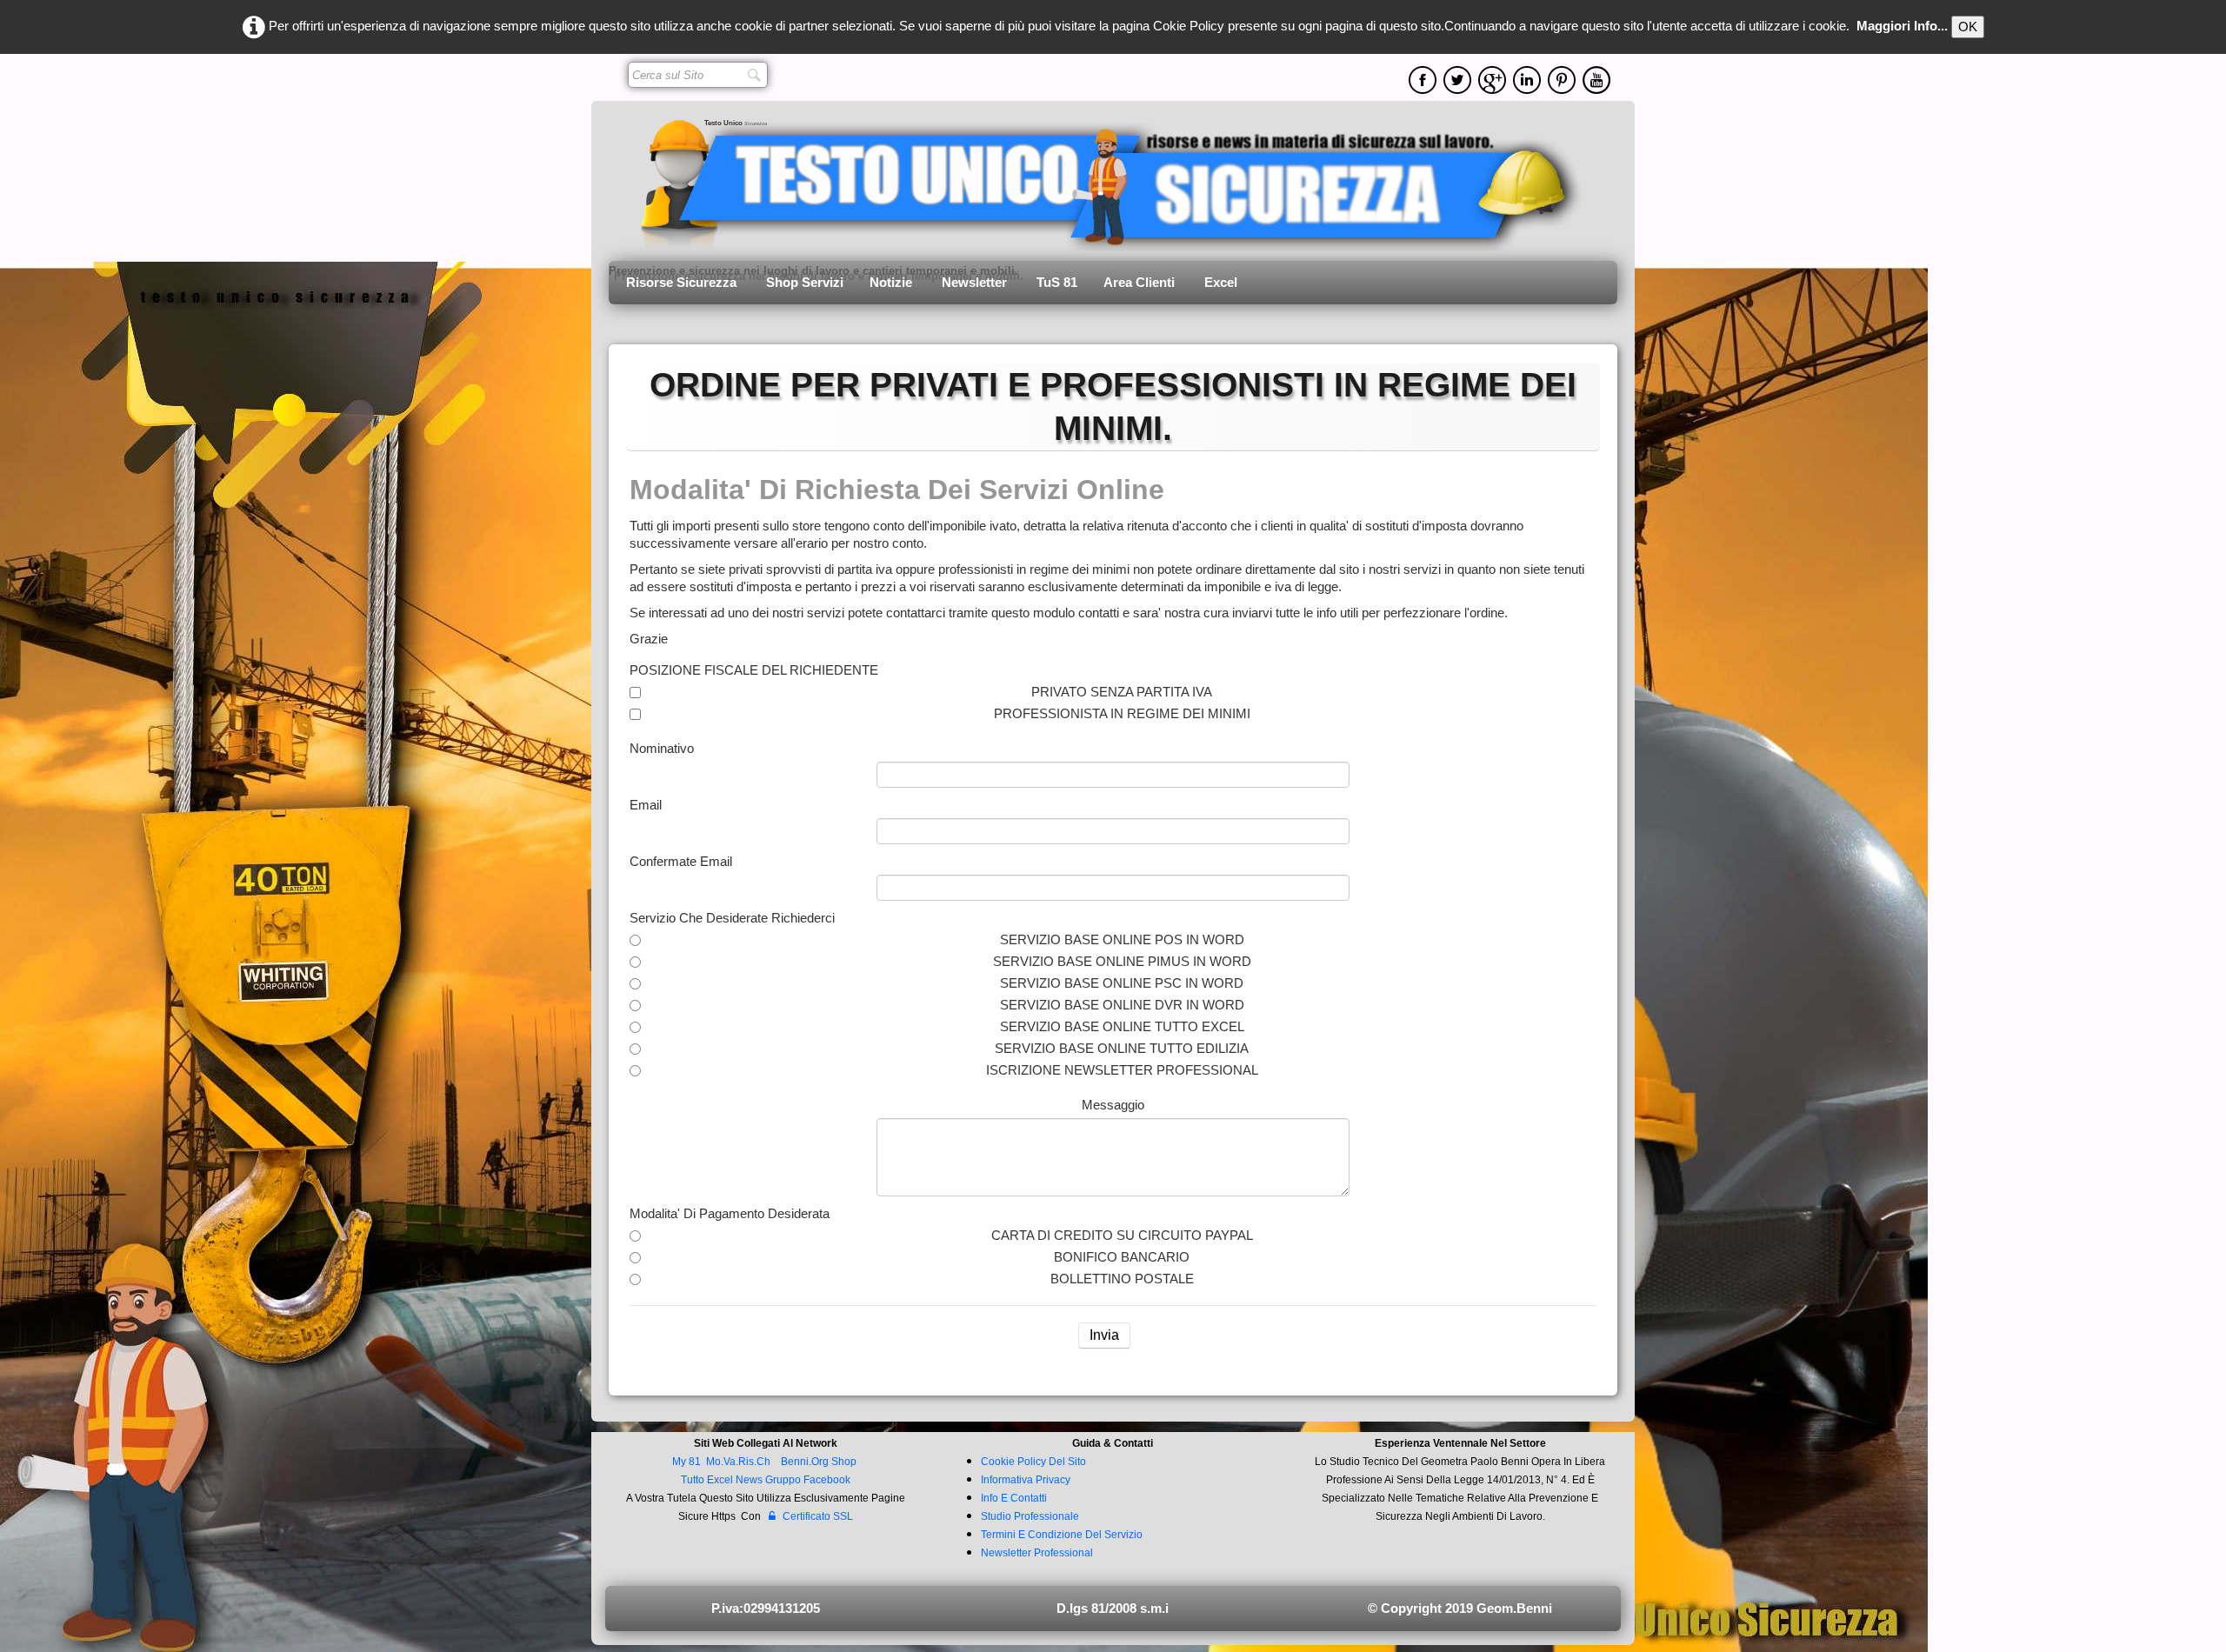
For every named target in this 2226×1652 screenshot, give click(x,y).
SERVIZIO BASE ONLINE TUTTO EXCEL (1122, 1026)
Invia (1104, 1335)
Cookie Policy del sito (1033, 1462)
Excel (1221, 282)
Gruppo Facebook (808, 1480)
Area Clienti (1141, 282)
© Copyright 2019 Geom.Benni (1460, 1608)
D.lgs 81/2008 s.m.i (1113, 1608)
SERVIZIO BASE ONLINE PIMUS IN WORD (1122, 961)
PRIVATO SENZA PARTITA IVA (1122, 692)
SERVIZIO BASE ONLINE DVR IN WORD (1122, 1005)
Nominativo (662, 748)
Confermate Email (681, 861)
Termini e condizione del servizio (1062, 1535)
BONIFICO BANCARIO (1122, 1257)
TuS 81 (1057, 282)
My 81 (686, 1462)
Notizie (893, 282)
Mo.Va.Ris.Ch (738, 1462)
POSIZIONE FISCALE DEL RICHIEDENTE (754, 670)
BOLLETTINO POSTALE (1122, 1279)
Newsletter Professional (1037, 1553)
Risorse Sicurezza (683, 282)
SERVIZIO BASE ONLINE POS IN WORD (1122, 939)
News (749, 1480)
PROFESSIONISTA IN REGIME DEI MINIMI (1122, 713)
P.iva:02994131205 (766, 1608)
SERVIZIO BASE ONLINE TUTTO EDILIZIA (1122, 1048)
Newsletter (976, 282)
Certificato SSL (818, 1516)
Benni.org (805, 1462)
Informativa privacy (1026, 1480)
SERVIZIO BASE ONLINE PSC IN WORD (1122, 983)
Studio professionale (1030, 1516)
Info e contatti (1014, 1498)
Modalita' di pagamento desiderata (730, 1213)
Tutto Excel (708, 1480)
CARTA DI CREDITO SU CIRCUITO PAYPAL (1122, 1235)
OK (1968, 27)
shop (844, 1462)
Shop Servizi (805, 282)
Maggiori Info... (1902, 26)
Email (646, 805)
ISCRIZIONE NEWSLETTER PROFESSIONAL (1122, 1070)
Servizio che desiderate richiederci (732, 918)
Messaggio (1113, 1105)
